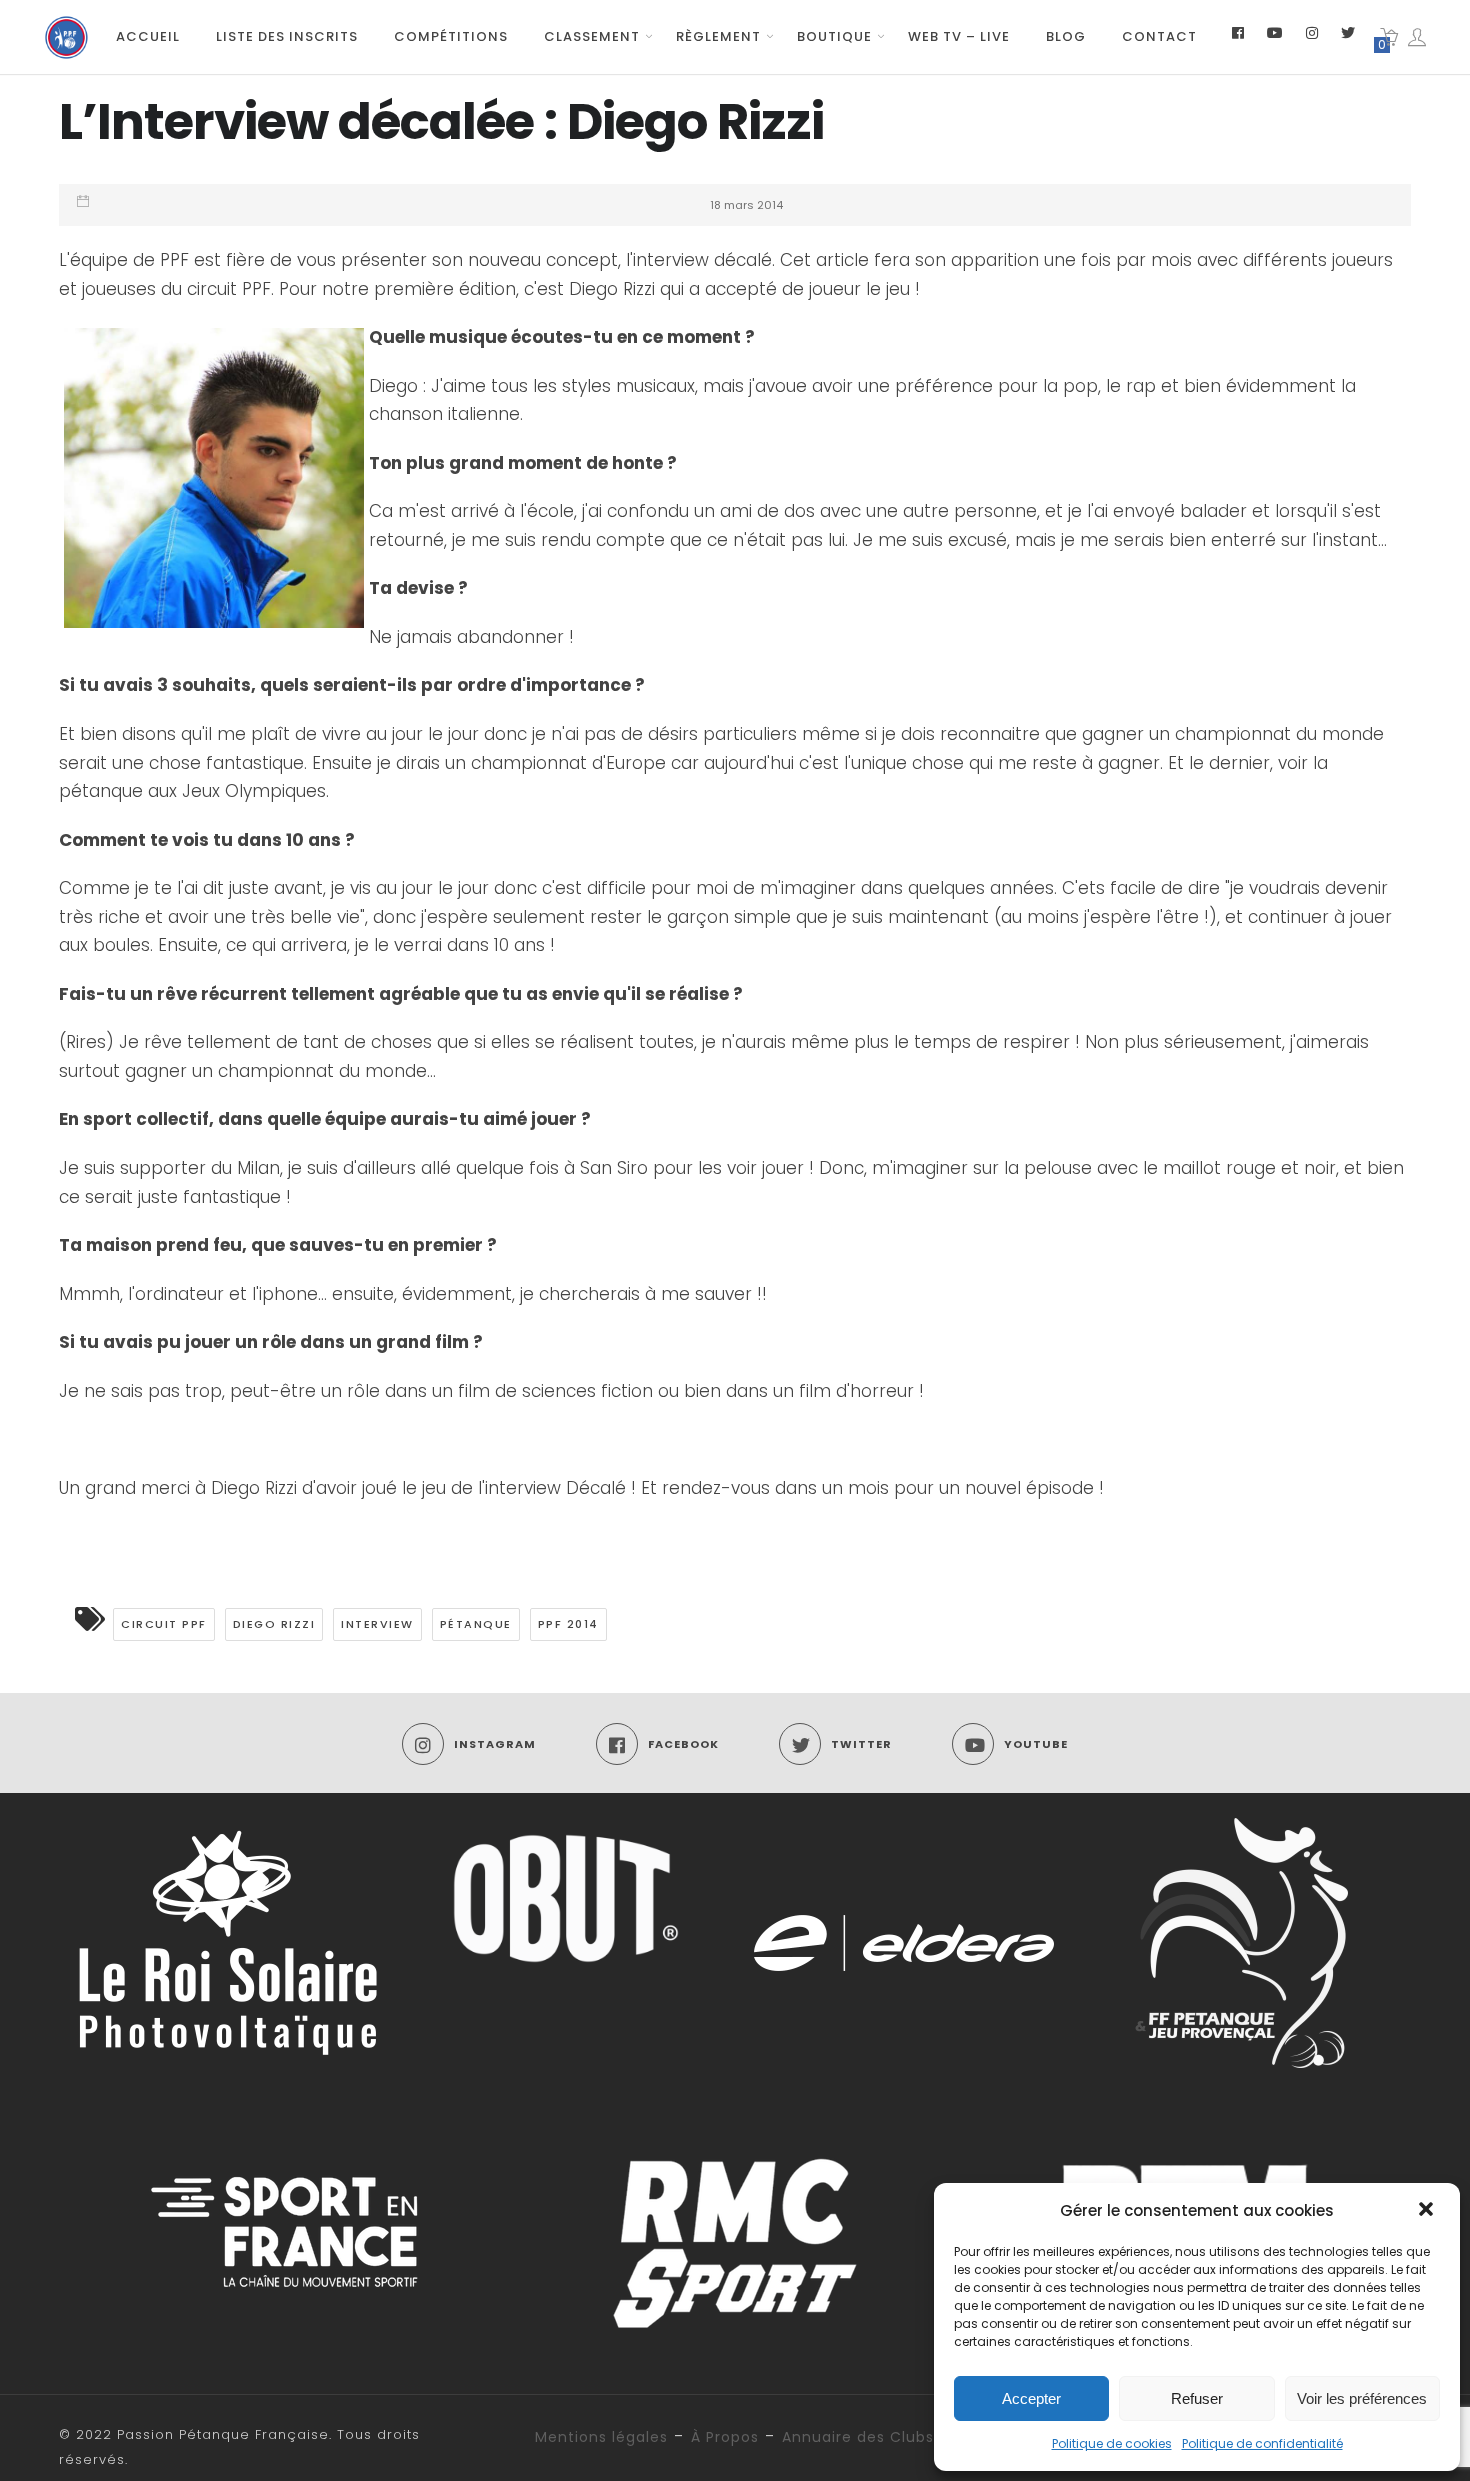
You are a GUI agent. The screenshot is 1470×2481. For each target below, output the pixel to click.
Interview (377, 1624)
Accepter (1031, 2398)
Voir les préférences (1362, 2398)
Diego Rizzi (274, 1624)
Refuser (1197, 2398)
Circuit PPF (164, 1624)
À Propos (725, 2437)
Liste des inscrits (287, 36)
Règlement (718, 36)
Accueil (148, 36)
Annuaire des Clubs (858, 2437)
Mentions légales (601, 2437)
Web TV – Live (959, 36)
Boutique (834, 36)
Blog (1066, 36)
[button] (1428, 2211)
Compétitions (451, 36)
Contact (1159, 36)
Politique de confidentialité (1262, 2443)
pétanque (476, 1624)
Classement (592, 36)
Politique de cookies (1112, 2443)
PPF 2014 (568, 1624)
